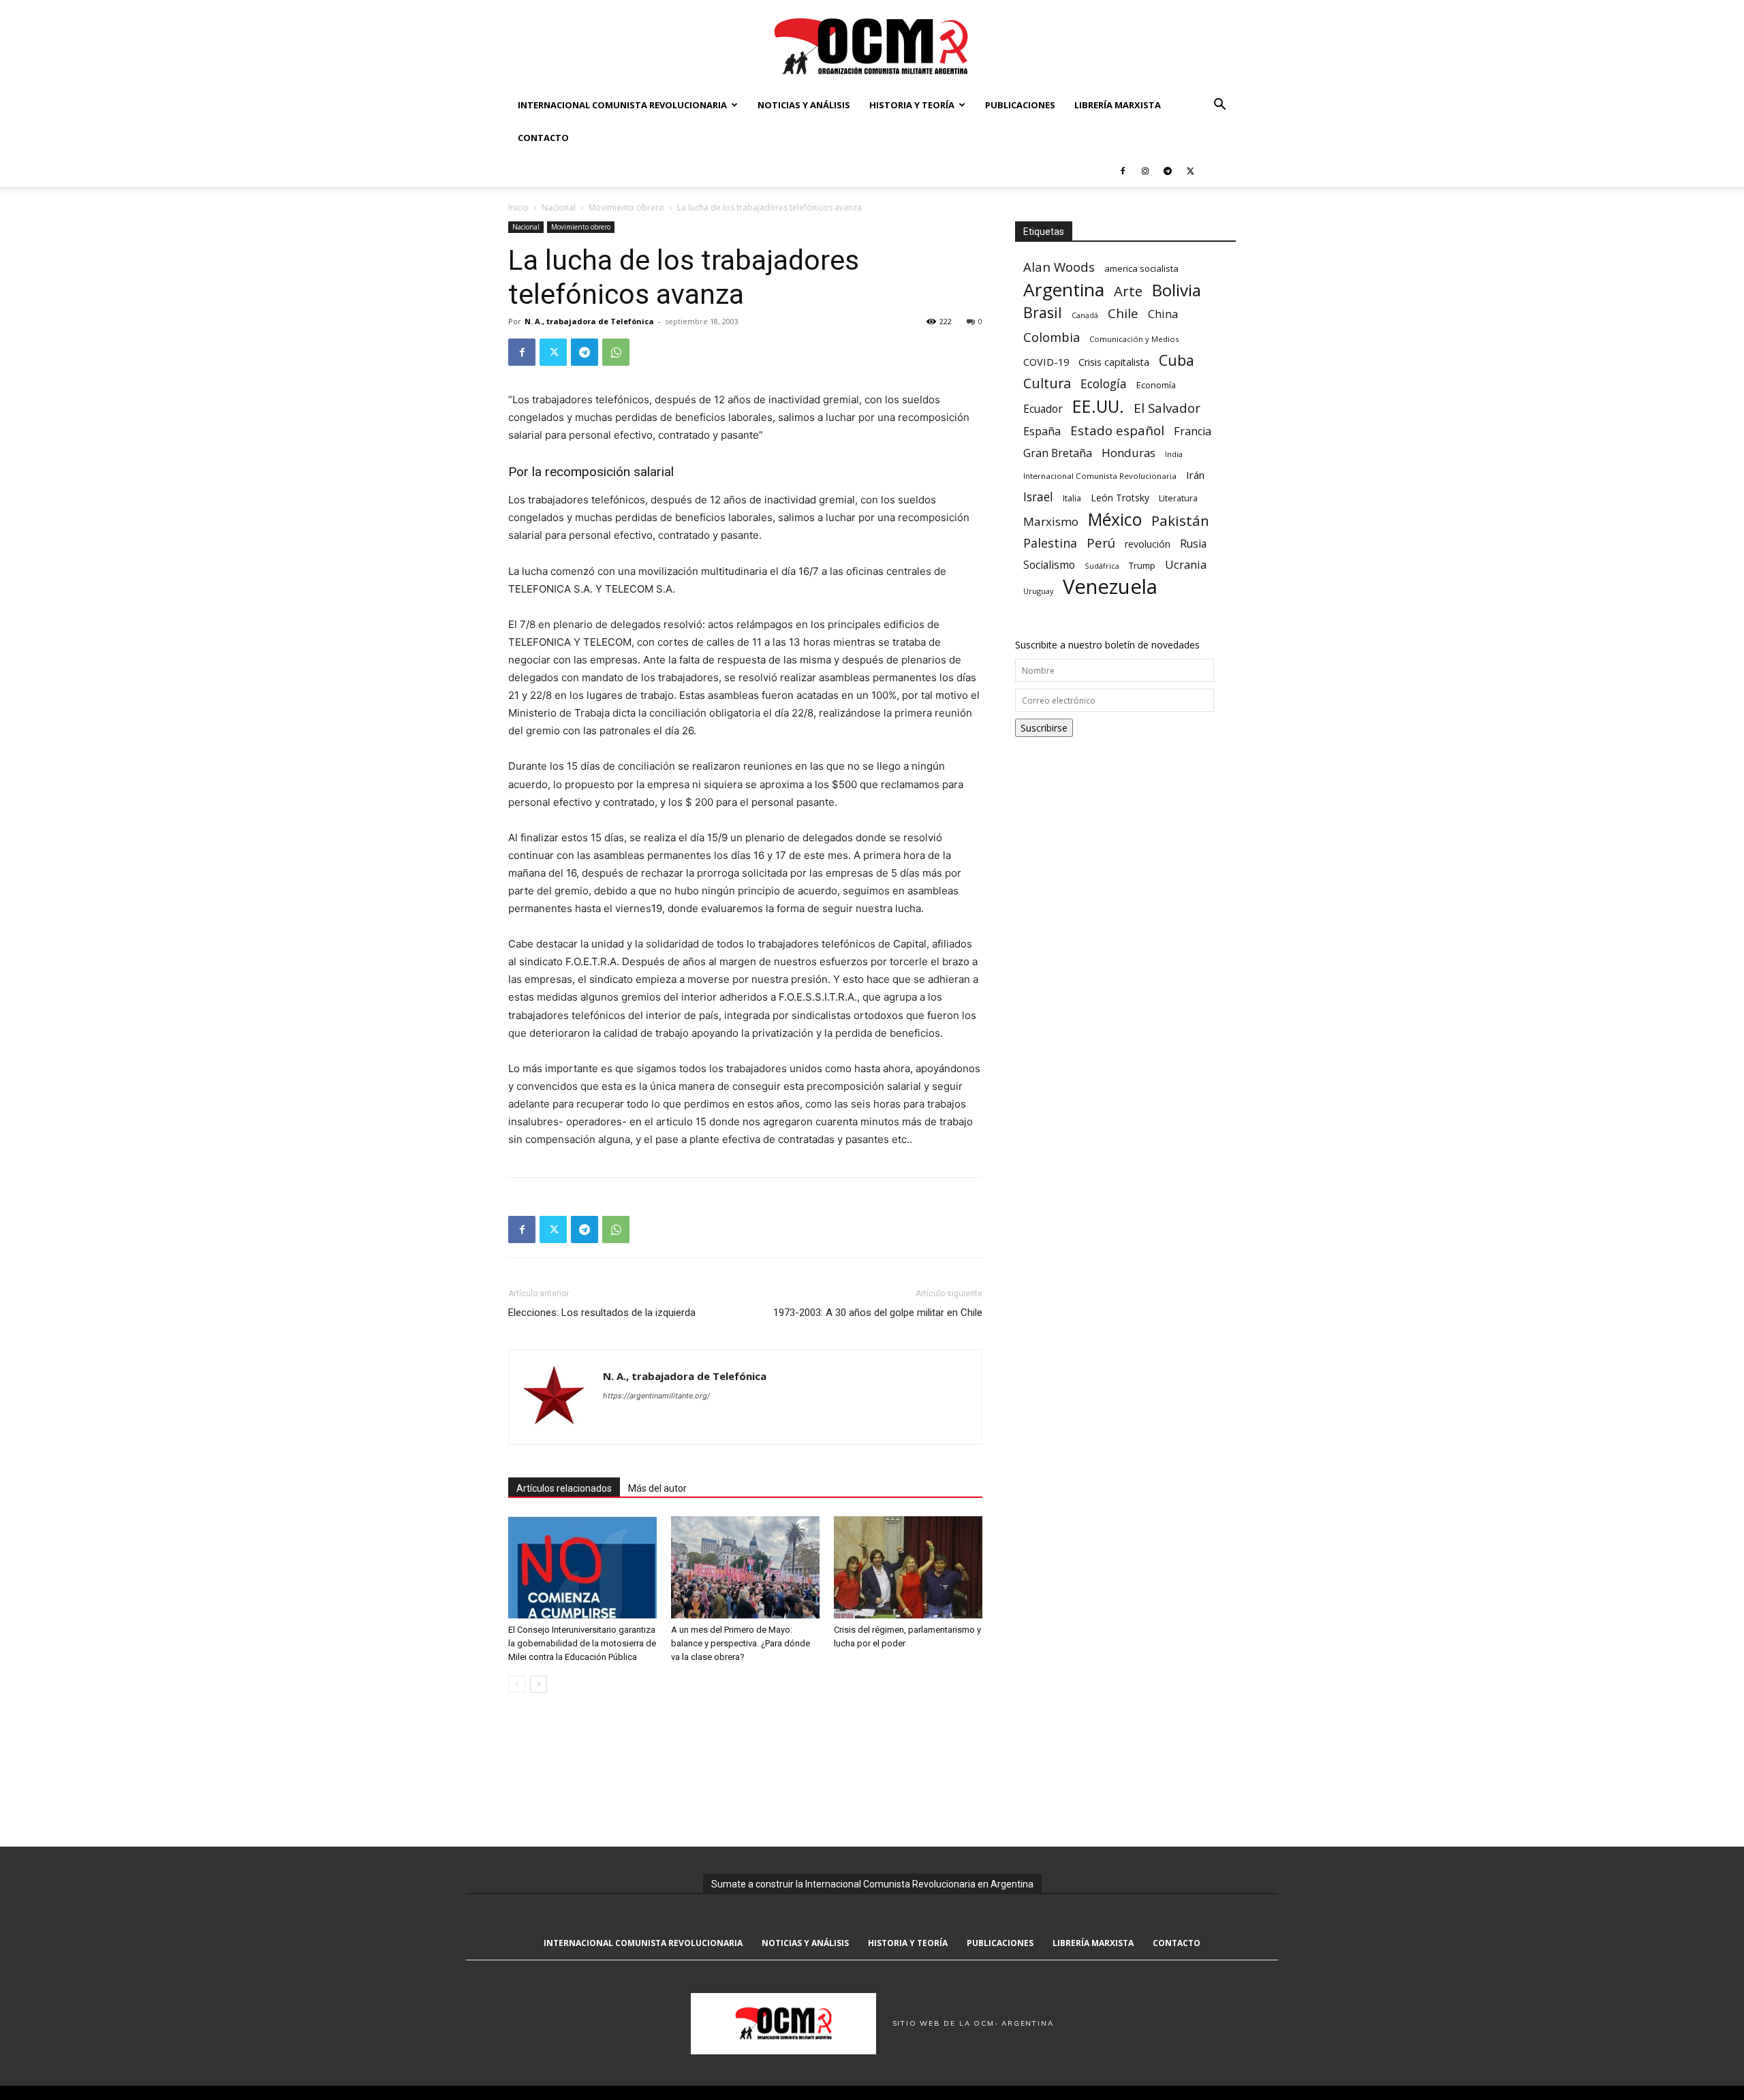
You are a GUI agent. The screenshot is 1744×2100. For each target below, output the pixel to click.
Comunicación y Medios (1134, 339)
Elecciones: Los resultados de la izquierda (602, 1313)
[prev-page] (517, 1684)
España (1042, 432)
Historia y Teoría (912, 105)
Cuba (1177, 360)
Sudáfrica (1102, 566)
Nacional (559, 207)
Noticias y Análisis (804, 105)
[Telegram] (1168, 170)
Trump (1142, 565)
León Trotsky (1120, 498)
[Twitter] (1190, 170)
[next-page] (539, 1684)
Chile (1123, 313)
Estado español (1117, 430)
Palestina (1050, 543)
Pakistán (1180, 521)
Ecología (1104, 384)
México (1115, 519)
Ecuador (1043, 409)
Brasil (1043, 312)
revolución (1148, 544)
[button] (1219, 106)
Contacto (543, 138)
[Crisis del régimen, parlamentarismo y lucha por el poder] (908, 1567)
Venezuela (1110, 587)
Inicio (518, 207)
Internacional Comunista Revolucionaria (622, 105)
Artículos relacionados (564, 1488)
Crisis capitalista (1114, 362)
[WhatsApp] (616, 352)
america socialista (1141, 268)
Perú (1101, 543)
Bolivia (1177, 290)
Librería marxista (1118, 105)
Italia (1072, 498)
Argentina (1064, 290)
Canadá (1085, 315)
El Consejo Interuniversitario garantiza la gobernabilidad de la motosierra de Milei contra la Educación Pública (582, 1643)
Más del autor (657, 1488)
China (1163, 314)
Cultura (1047, 383)
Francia (1193, 432)
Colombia (1052, 337)
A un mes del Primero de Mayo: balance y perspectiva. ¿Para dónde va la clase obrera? (741, 1643)
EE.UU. (1098, 406)
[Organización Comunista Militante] (872, 45)
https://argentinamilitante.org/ (656, 1396)
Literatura (1178, 498)
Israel (1038, 497)
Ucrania (1186, 565)
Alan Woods (1059, 267)
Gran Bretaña (1058, 453)
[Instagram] (1145, 170)
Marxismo (1051, 521)
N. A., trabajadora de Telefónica (589, 321)
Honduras (1128, 453)
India (1174, 454)
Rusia (1193, 544)
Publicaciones (1020, 105)
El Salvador (1167, 408)
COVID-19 (1046, 362)
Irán (1195, 475)
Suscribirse (1044, 728)
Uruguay (1038, 591)
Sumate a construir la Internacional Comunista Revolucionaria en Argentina (872, 1884)
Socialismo (1049, 565)
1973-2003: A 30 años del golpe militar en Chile (878, 1313)
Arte (1128, 291)
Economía (1156, 385)
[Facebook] (1123, 170)
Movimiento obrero (626, 207)
